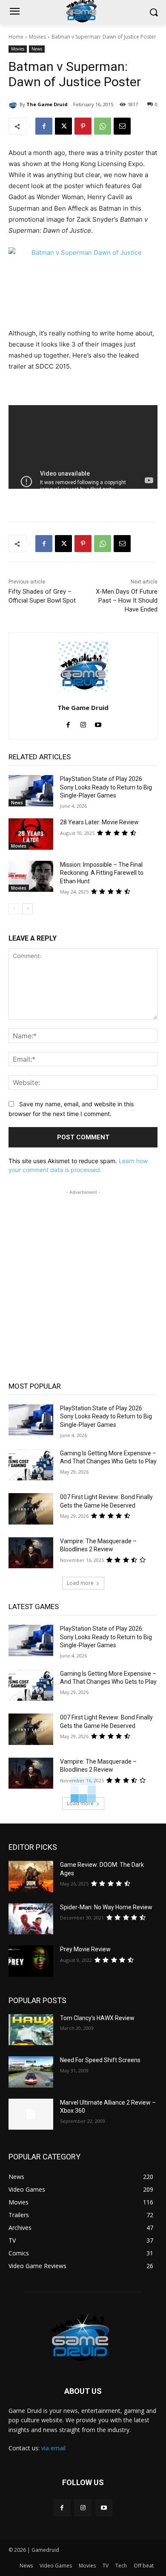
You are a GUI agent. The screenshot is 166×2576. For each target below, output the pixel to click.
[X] (63, 126)
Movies (37, 37)
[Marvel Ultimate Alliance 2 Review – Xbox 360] (31, 2114)
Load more (80, 1583)
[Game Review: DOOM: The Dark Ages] (31, 1877)
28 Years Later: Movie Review (99, 822)
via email (53, 2448)
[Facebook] (44, 126)
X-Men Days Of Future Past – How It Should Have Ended (127, 600)
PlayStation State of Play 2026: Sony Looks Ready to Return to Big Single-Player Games (106, 787)
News (37, 49)
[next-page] (27, 909)
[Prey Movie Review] (31, 1961)
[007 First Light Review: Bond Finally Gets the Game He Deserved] (31, 1509)
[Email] (122, 126)
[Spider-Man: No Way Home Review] (31, 1919)
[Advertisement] (83, 1280)
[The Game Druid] (14, 104)
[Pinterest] (83, 126)
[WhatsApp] (103, 126)
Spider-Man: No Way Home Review (106, 1907)
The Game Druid (47, 104)
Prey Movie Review (85, 1949)
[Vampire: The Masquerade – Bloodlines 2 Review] (31, 1553)
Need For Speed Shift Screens (100, 2060)
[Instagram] (83, 723)
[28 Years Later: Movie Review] (31, 834)
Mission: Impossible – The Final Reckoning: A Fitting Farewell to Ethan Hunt (102, 873)
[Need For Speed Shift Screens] (31, 2072)
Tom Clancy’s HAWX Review (97, 2018)
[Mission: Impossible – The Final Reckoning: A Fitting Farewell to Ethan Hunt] (31, 877)
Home (16, 37)
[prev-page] (14, 909)
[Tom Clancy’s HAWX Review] (31, 2030)
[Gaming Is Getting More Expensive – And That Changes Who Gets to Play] (31, 1465)
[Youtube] (98, 723)
